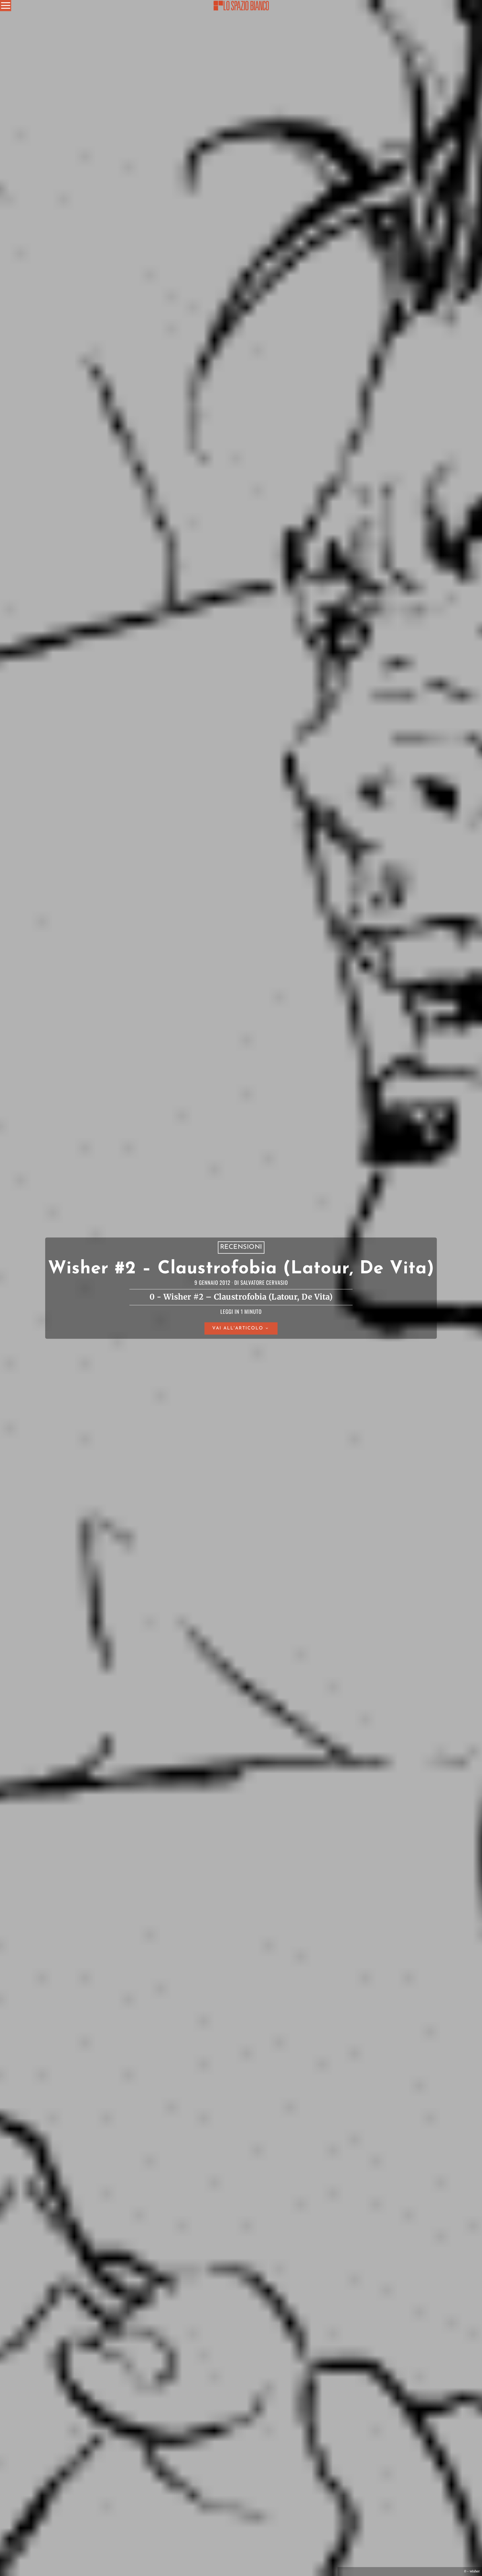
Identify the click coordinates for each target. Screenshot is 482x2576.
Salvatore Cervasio (264, 1282)
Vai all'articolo (238, 1329)
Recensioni (241, 1247)
